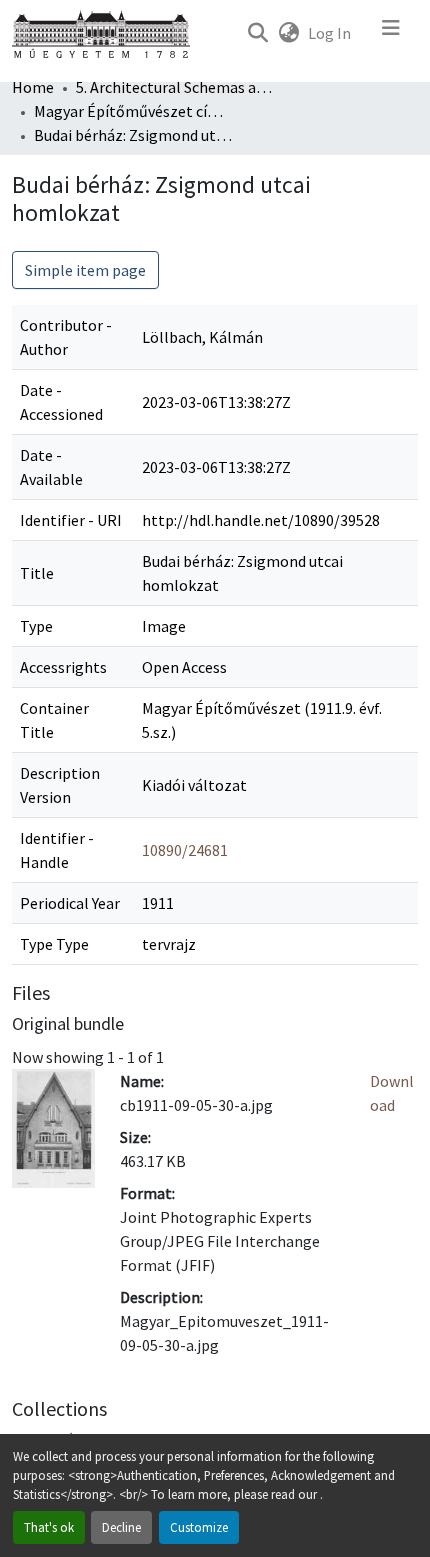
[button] (257, 33)
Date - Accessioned (61, 402)
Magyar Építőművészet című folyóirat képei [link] (134, 111)
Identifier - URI (71, 520)
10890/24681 (185, 850)
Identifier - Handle (57, 850)
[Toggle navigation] (391, 33)
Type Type (54, 944)
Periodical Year (70, 903)
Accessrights (63, 667)
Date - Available (51, 467)
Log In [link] (329, 33)
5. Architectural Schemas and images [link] (176, 87)
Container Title (54, 720)
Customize (199, 1527)
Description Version (60, 785)
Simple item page (85, 270)
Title (37, 573)
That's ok (49, 1527)
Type (36, 626)
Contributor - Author (66, 337)
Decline (121, 1527)
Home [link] (33, 87)
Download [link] (392, 1093)
